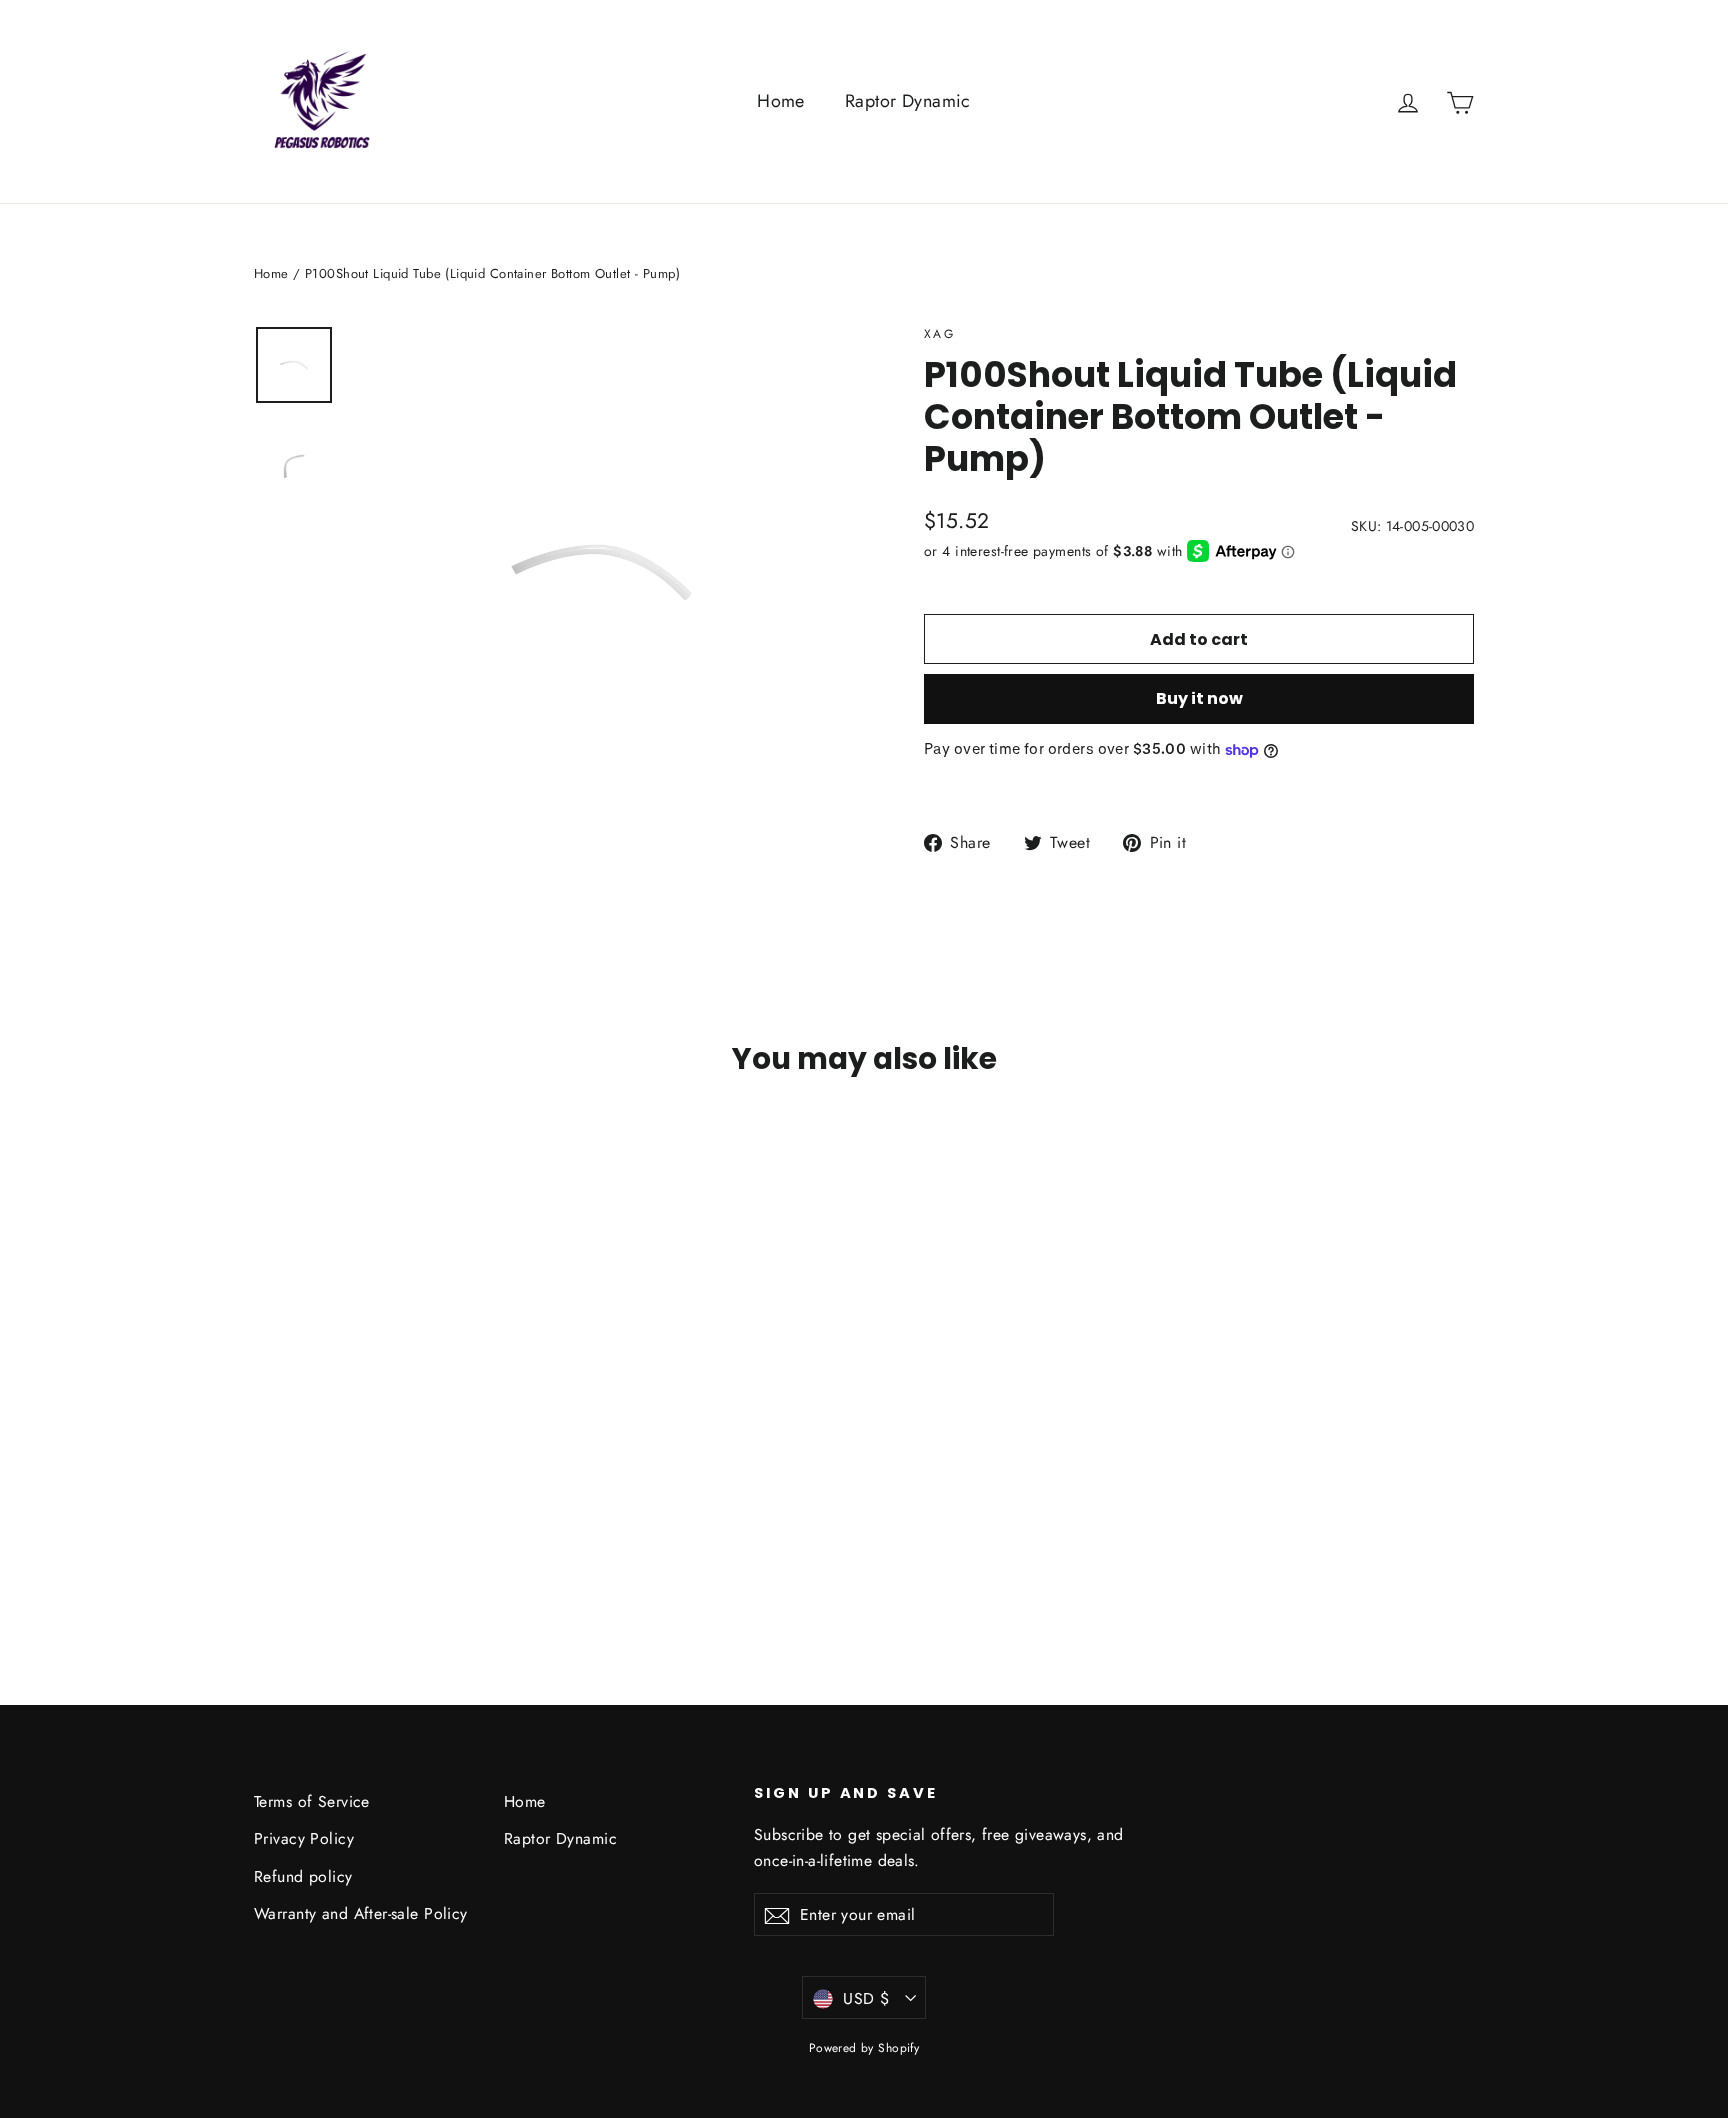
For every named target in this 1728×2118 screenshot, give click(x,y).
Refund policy (303, 1876)
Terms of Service (312, 1801)
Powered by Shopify (864, 2048)
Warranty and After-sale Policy (361, 1913)
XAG (939, 334)
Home (781, 101)
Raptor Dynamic (908, 101)
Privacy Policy (304, 1838)
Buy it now (1199, 698)
